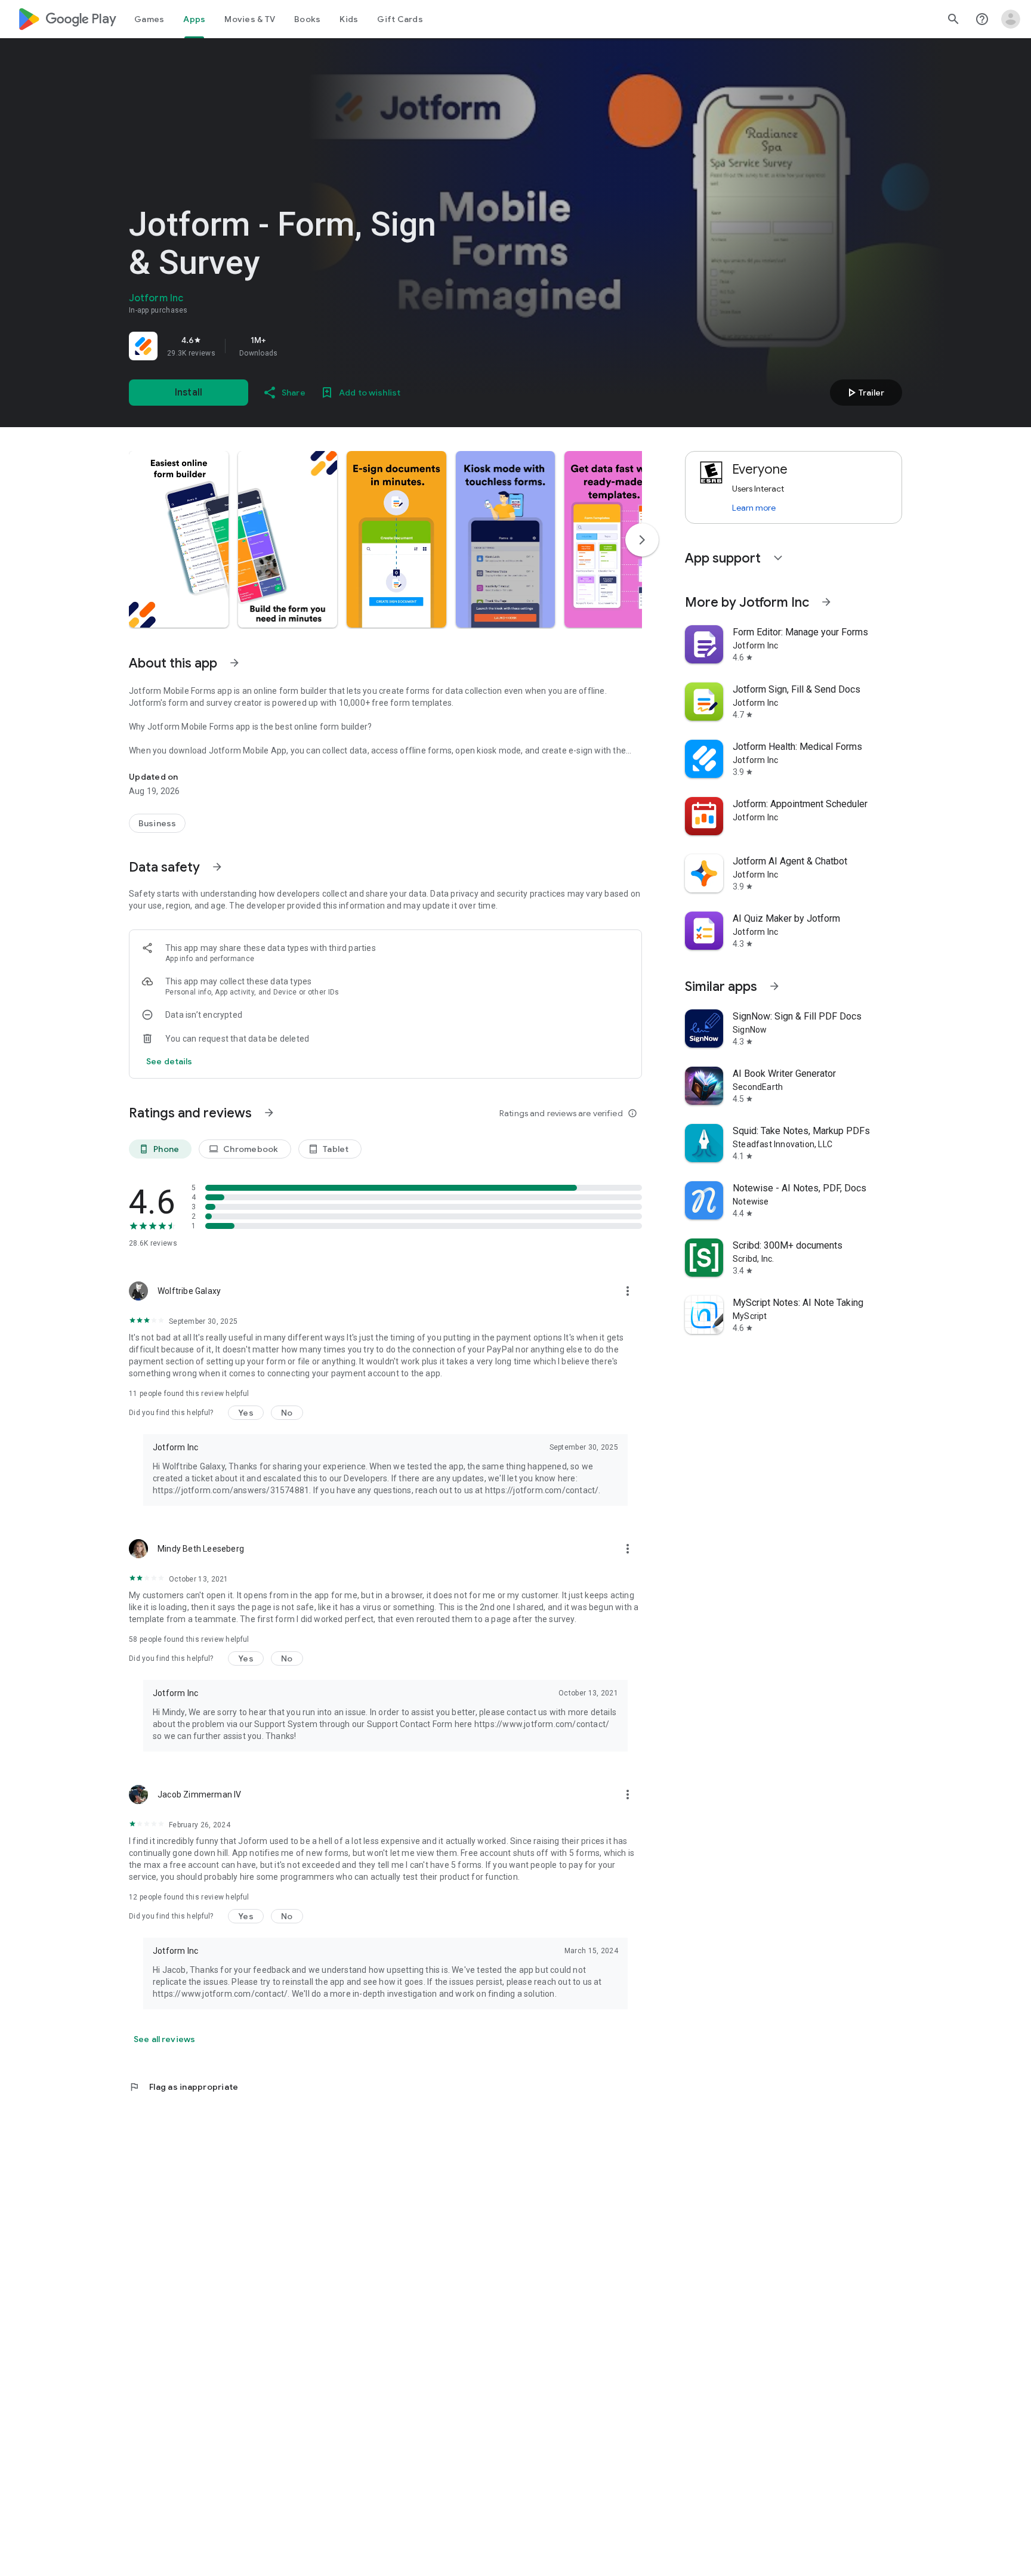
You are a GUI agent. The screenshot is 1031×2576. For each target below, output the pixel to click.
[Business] (157, 823)
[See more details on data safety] (169, 1061)
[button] (179, 539)
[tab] (149, 19)
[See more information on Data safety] (217, 867)
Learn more (754, 508)
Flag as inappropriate (183, 2087)
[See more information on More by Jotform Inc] (826, 602)
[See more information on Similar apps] (774, 986)
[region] (296, 346)
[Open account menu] (1011, 19)
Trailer (864, 393)
